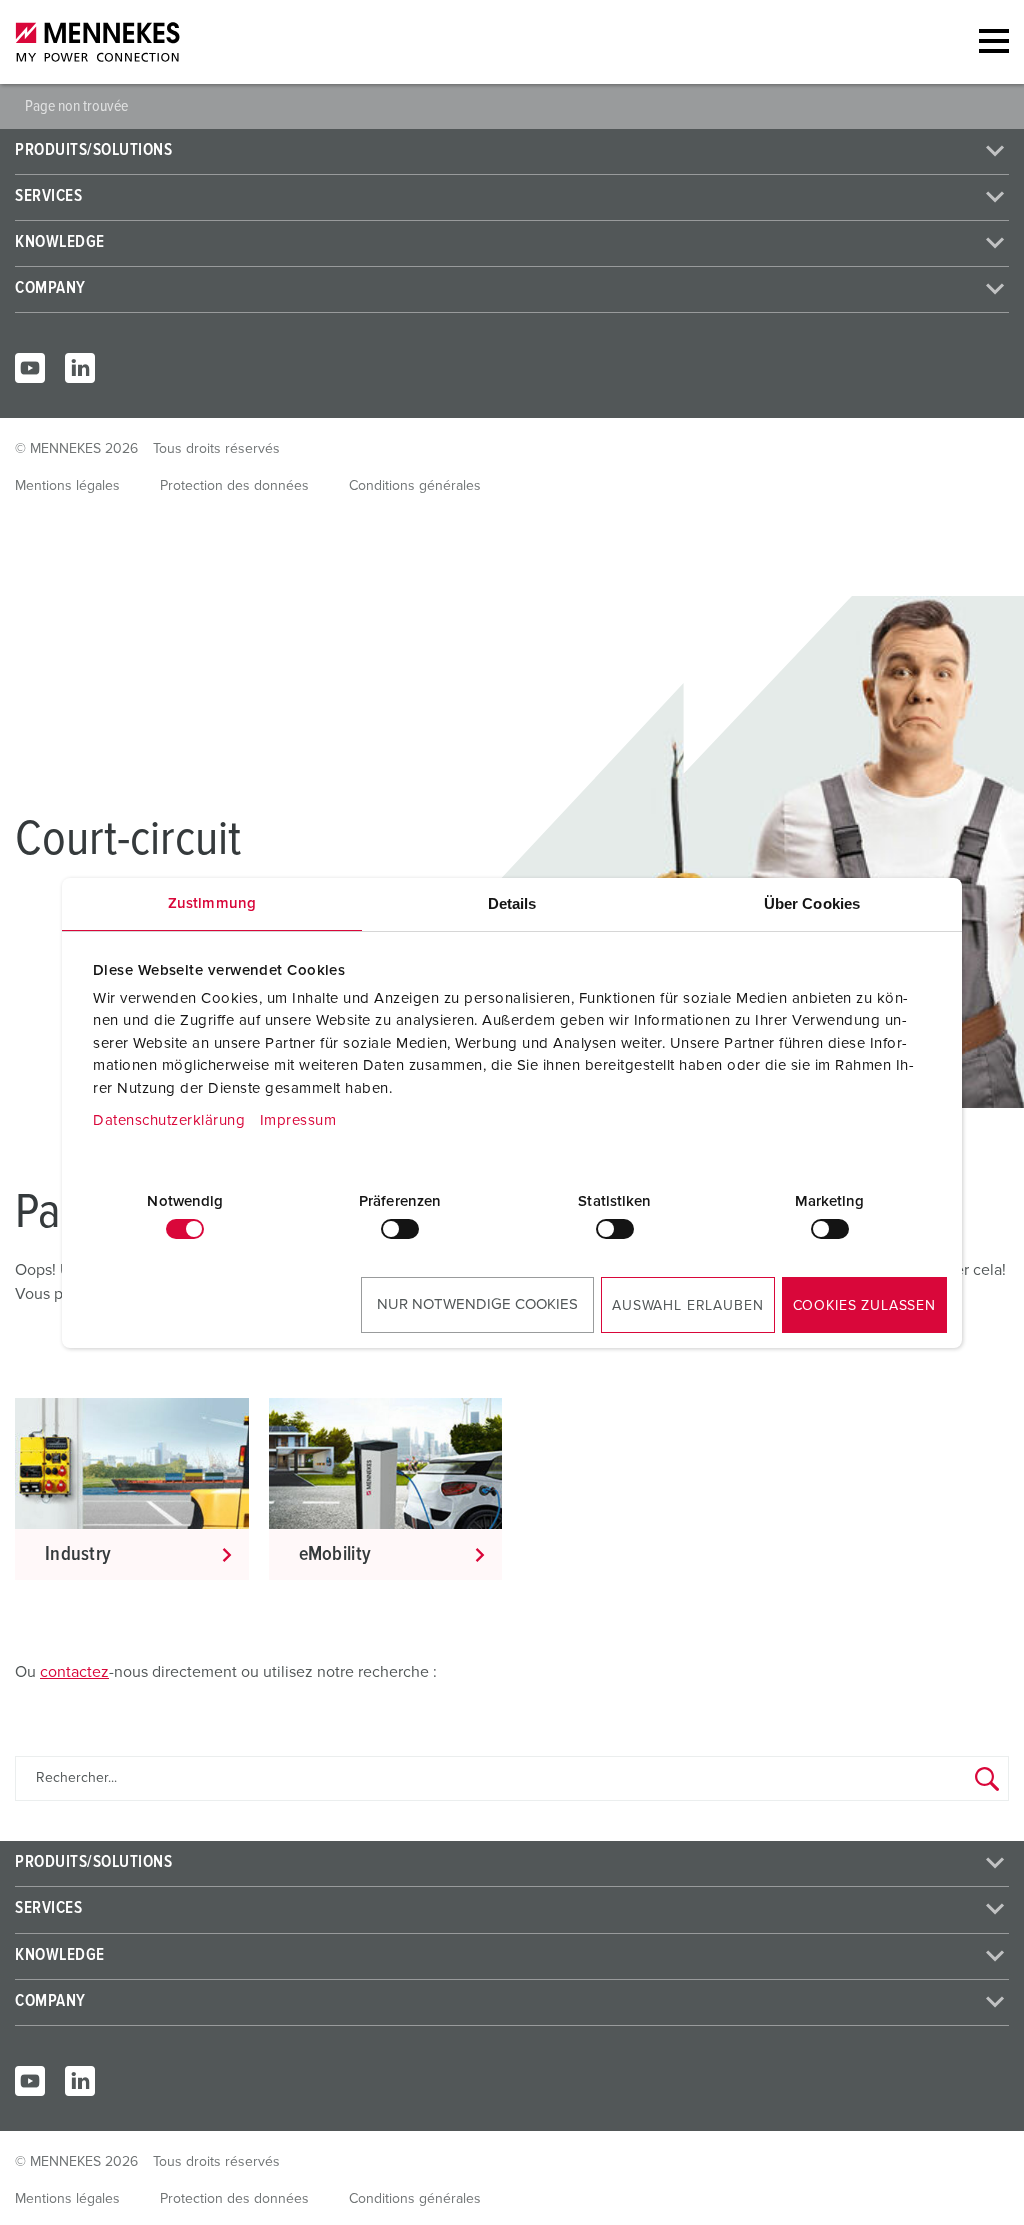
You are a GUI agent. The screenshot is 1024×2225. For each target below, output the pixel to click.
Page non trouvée (76, 106)
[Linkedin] (80, 368)
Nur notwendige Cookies (477, 1304)
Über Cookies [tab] (812, 903)
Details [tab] (512, 903)
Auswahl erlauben (687, 1306)
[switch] (400, 1229)
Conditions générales (415, 486)
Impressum (298, 1120)
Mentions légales (67, 486)
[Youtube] (30, 368)
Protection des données (234, 486)
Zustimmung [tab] (212, 903)
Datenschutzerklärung (169, 1120)
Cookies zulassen (864, 1306)
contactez (74, 1672)
